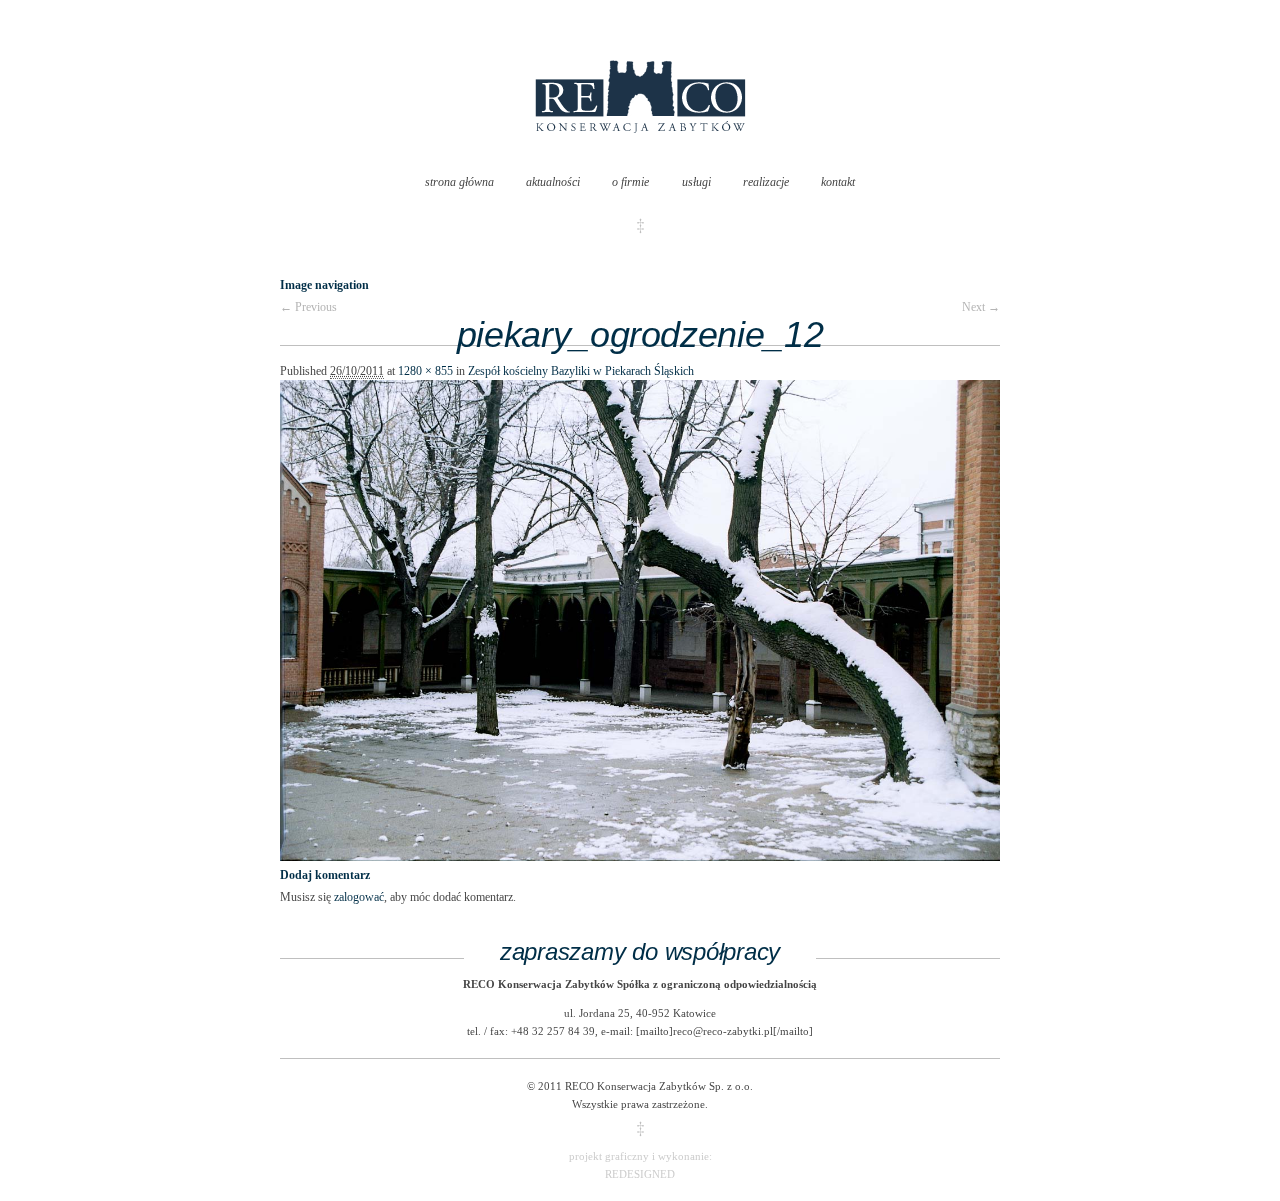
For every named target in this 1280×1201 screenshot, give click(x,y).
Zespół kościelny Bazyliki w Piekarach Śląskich (581, 371)
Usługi (696, 182)
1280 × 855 (425, 371)
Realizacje (766, 182)
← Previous (308, 307)
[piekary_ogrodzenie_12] (640, 857)
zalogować (359, 897)
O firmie (630, 182)
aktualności (553, 182)
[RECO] (640, 153)
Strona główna (459, 182)
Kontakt (838, 182)
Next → (981, 307)
